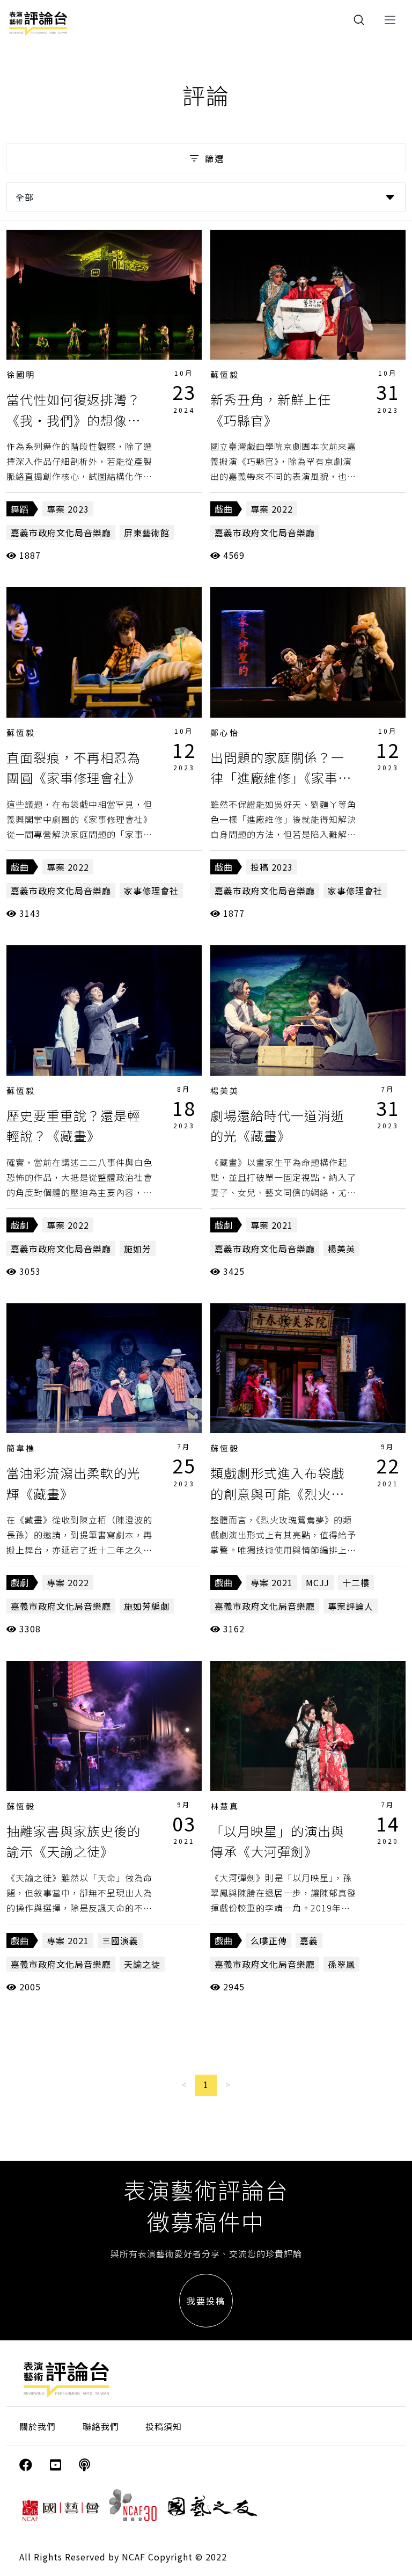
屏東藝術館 (147, 532)
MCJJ (318, 1582)
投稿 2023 (272, 867)
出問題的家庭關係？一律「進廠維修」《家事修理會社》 (281, 778)
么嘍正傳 (269, 1940)
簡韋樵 (21, 1448)
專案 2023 (68, 509)
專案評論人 (351, 1606)
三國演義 (120, 1940)
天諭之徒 (142, 1964)
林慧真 (225, 1806)
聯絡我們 (101, 2426)
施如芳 (138, 1249)
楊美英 (225, 1090)
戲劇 (20, 1225)
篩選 (215, 158)
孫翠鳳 (341, 1964)
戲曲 (224, 509)
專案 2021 (272, 1225)
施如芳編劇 (147, 1606)
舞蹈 (20, 509)
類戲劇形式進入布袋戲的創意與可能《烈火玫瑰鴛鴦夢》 (277, 1493)
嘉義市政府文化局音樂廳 (61, 532)
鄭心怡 (225, 732)
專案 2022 (272, 509)
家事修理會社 (151, 891)
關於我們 (38, 2426)
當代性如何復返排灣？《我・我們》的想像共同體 (73, 420)
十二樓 (356, 1582)
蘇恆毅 (225, 374)
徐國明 (21, 374)
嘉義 (309, 1940)
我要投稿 (206, 2301)
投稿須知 (164, 2426)
